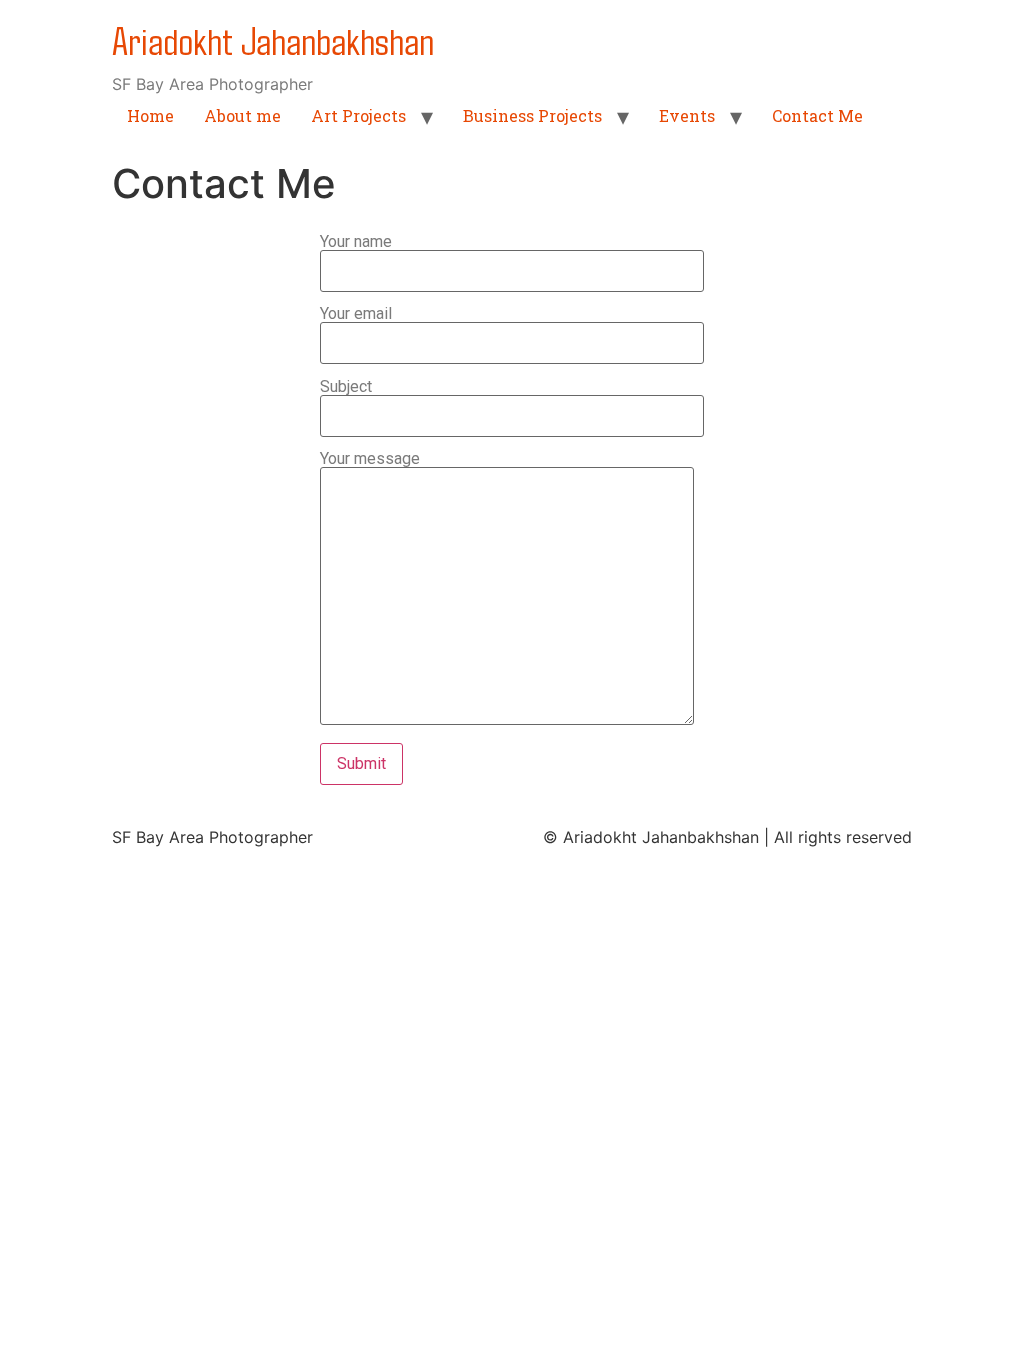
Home (150, 115)
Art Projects (358, 115)
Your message (370, 459)
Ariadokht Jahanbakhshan (273, 39)
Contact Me (817, 115)
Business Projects (532, 115)
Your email (356, 314)
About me (242, 115)
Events (687, 115)
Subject (346, 387)
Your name (356, 242)
